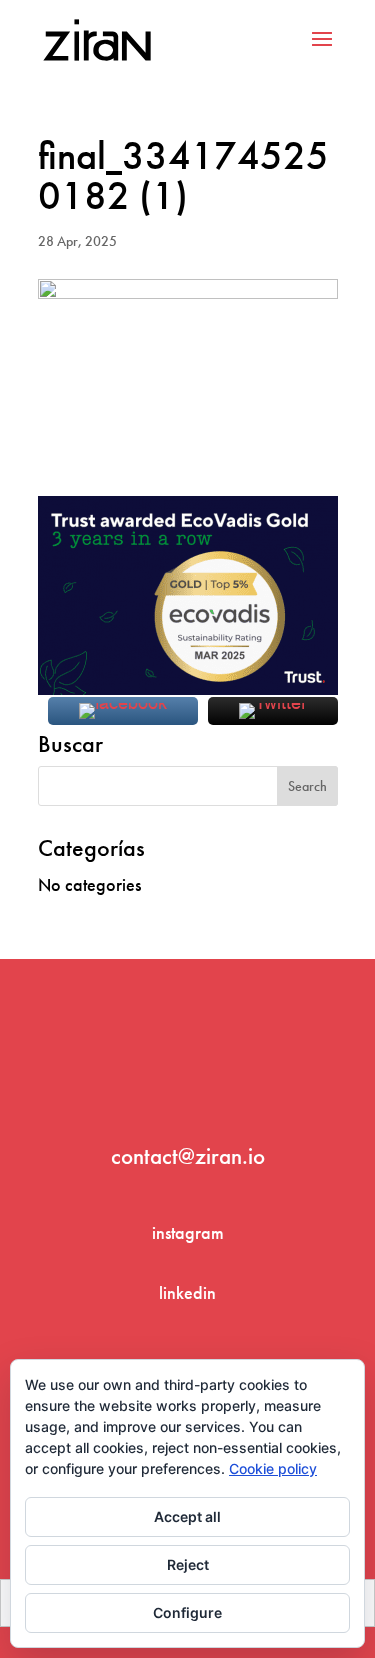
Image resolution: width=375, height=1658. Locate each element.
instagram (188, 1232)
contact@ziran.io (188, 1156)
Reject (188, 1564)
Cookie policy (273, 1468)
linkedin (187, 1292)
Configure (187, 1612)
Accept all (187, 1516)
